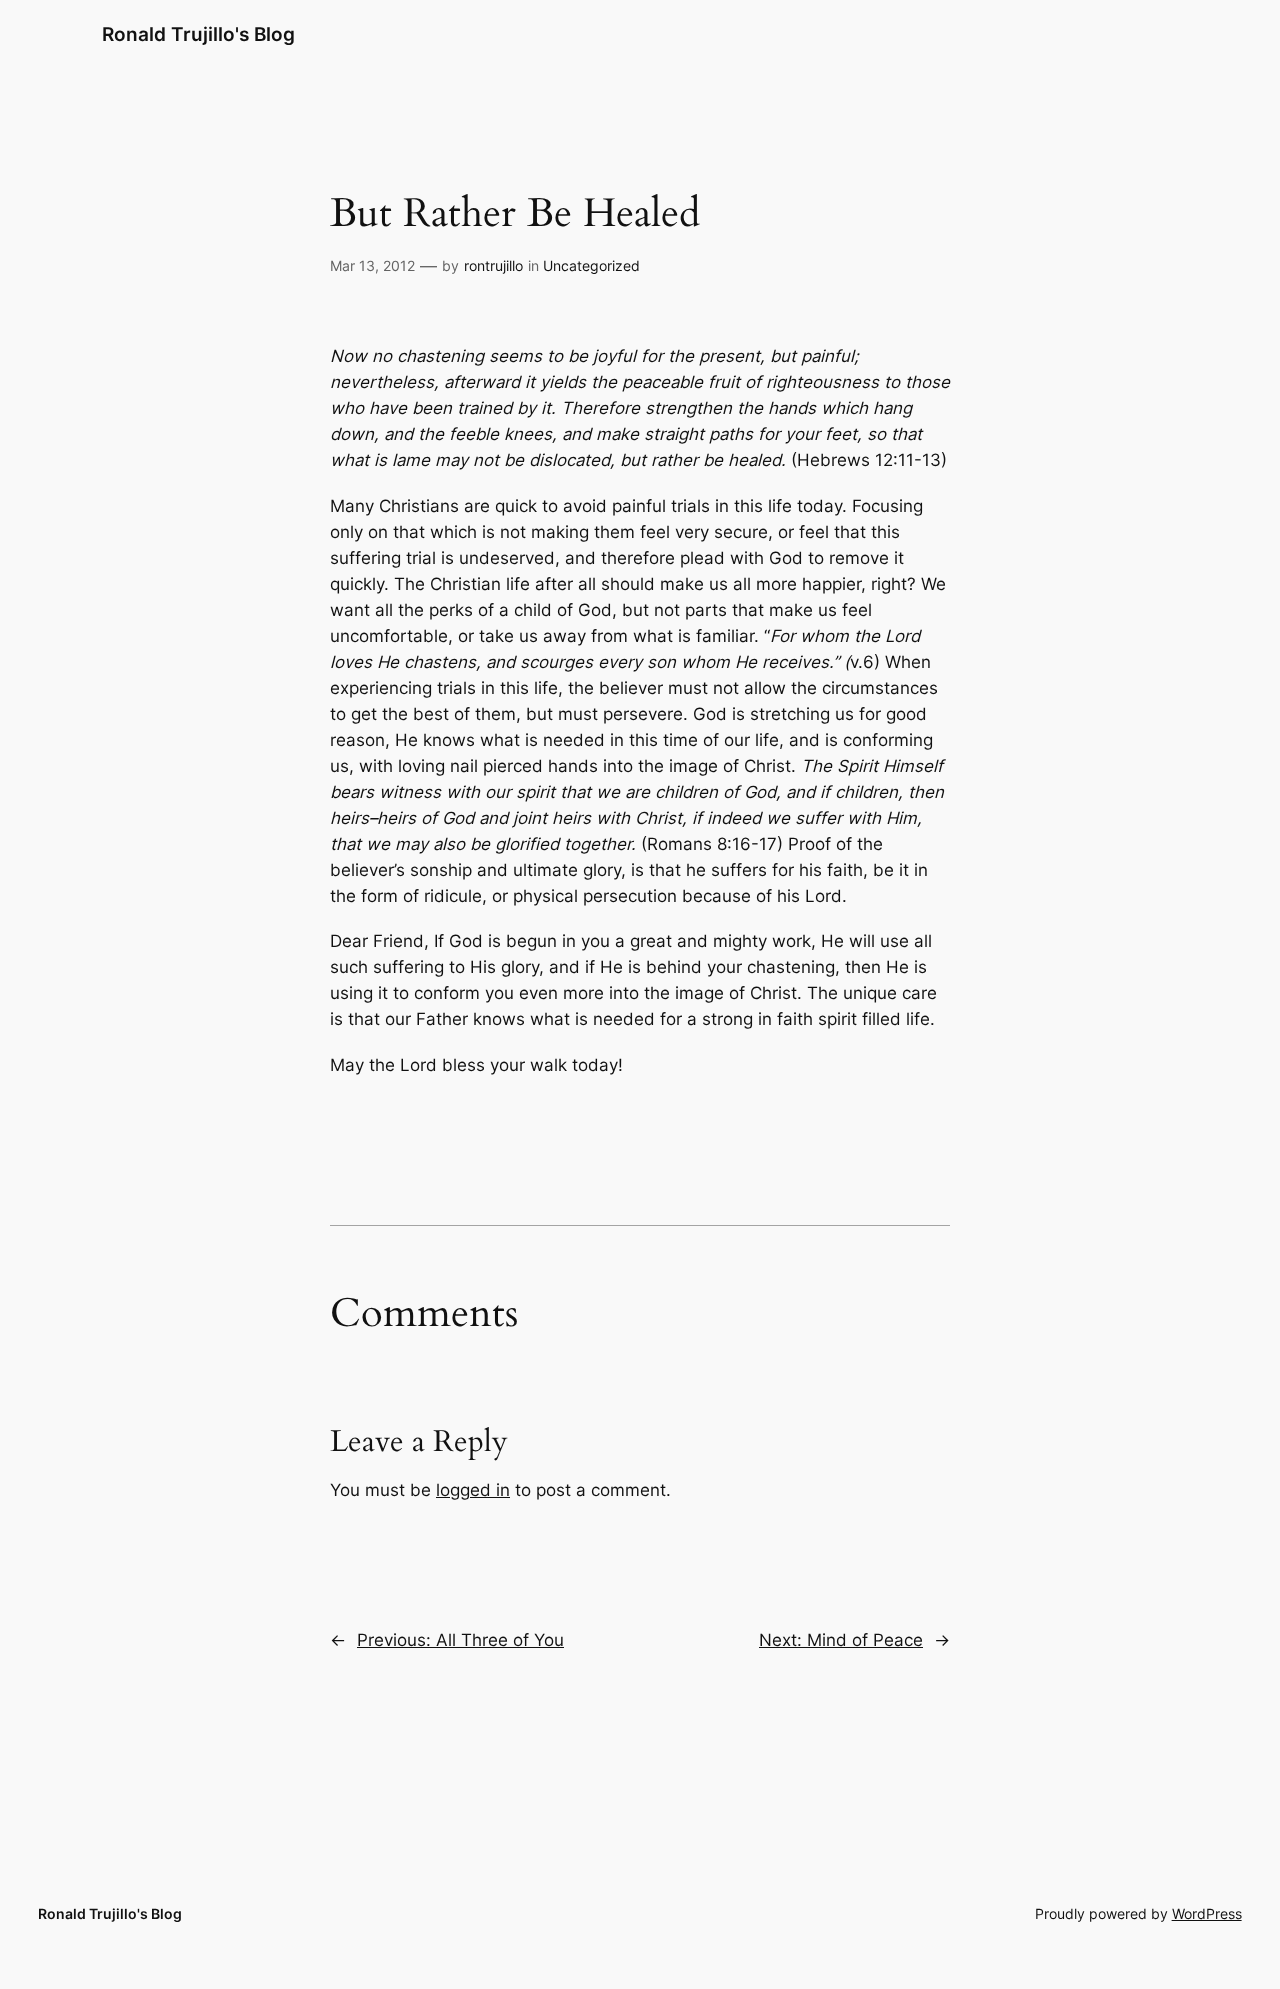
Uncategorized (591, 265)
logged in (473, 1490)
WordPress (1207, 1913)
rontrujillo (493, 265)
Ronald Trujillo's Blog (198, 34)
